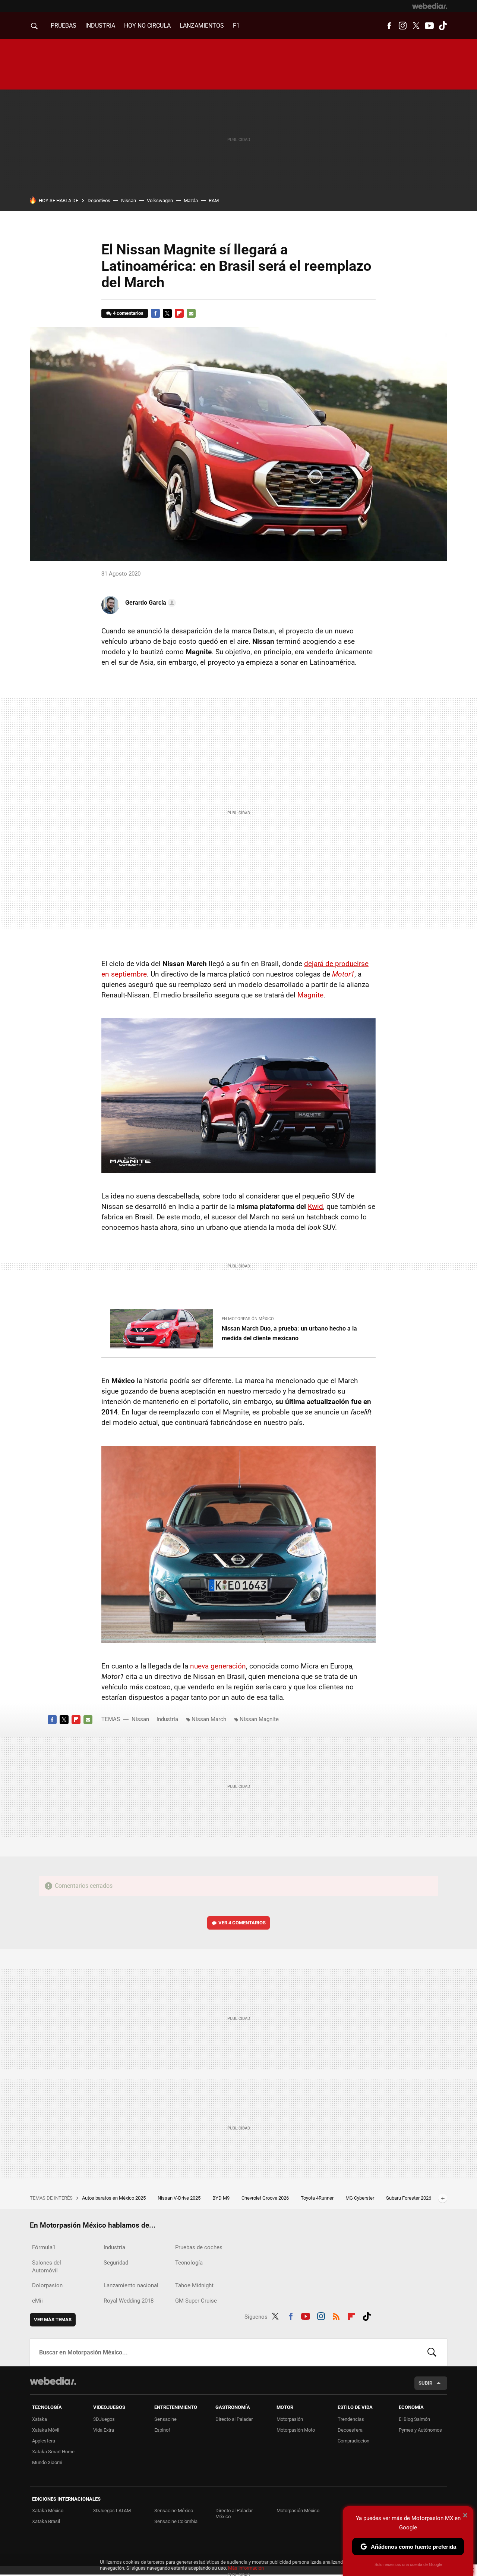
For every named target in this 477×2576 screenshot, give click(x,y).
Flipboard (179, 313)
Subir (425, 2383)
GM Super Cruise (196, 2301)
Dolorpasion (47, 2285)
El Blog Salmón (414, 2419)
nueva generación (218, 1666)
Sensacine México (174, 2511)
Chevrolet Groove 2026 (266, 2198)
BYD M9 (222, 2198)
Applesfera (44, 2441)
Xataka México (48, 2511)
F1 (236, 26)
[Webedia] (430, 6)
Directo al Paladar (234, 2419)
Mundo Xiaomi (47, 2462)
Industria (100, 26)
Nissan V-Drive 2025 (180, 2198)
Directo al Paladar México (234, 2514)
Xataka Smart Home (53, 2452)
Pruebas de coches (199, 2247)
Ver (242, 1923)
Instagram (402, 26)
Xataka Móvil (46, 2430)
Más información (246, 2568)
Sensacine (165, 2419)
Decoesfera (350, 2430)
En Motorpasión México (248, 1319)
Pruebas (64, 26)
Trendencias (351, 2419)
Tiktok (443, 26)
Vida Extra (104, 2430)
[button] (149, 603)
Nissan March (209, 1719)
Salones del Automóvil (47, 2267)
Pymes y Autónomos (420, 2430)
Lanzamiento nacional (131, 2285)
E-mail (191, 313)
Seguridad (116, 2263)
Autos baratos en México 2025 (114, 2198)
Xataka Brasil (46, 2521)
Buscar (432, 2352)
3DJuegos (104, 2419)
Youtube (429, 26)
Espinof (162, 2430)
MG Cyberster (360, 2198)
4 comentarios (128, 313)
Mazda (191, 200)
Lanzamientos (202, 26)
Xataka (40, 2419)
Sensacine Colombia (176, 2521)
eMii (37, 2301)
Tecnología (189, 2263)
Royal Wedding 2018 (129, 2301)
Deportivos (99, 200)
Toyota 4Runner (318, 2198)
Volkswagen (160, 200)
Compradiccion (353, 2441)
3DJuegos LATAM (112, 2511)
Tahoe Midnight (194, 2285)
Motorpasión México (298, 2511)
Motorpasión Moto (296, 2430)
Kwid (315, 1206)
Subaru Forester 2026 (409, 2198)
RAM (214, 200)
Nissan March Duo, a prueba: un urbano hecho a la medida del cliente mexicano (289, 1333)
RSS (336, 2315)
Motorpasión (290, 2419)
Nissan (129, 200)
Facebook (389, 26)
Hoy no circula (147, 26)
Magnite (310, 995)
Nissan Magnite (259, 1719)
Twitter (416, 26)
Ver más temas (53, 2320)
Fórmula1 (44, 2247)
